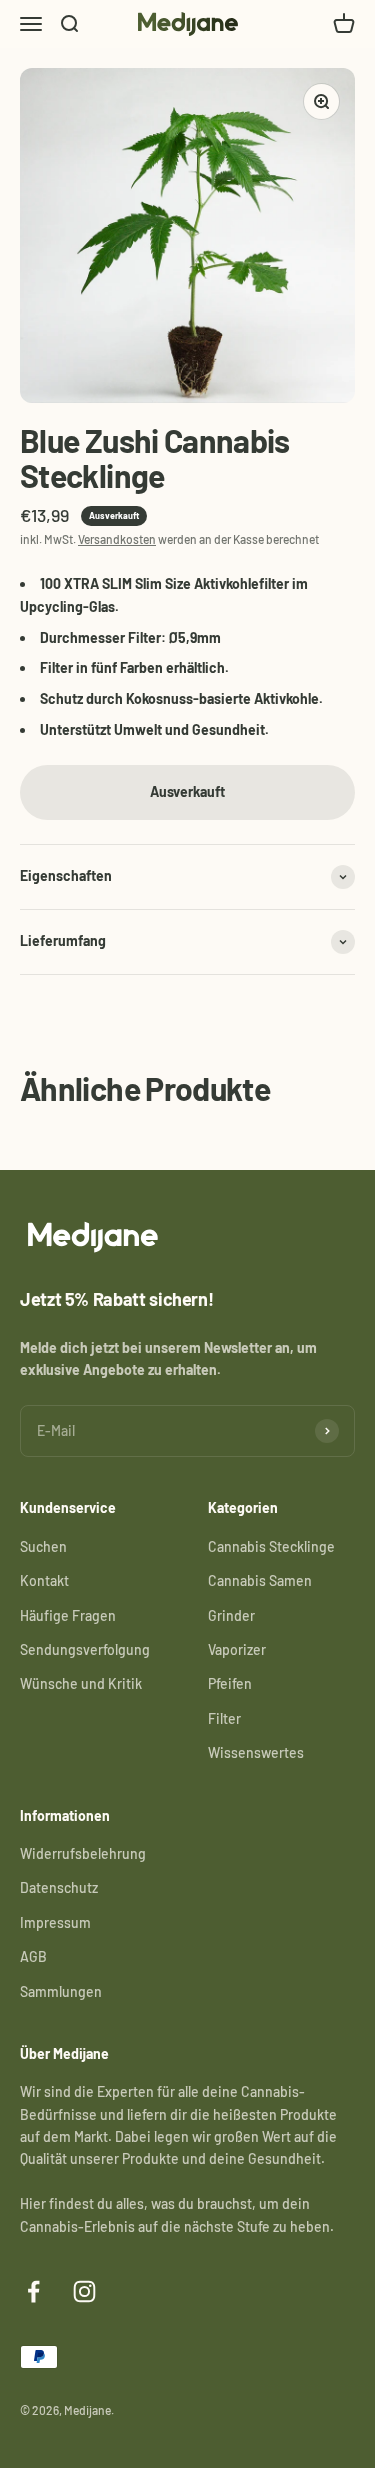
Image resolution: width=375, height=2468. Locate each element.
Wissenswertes (256, 1752)
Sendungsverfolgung (85, 1649)
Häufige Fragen (68, 1615)
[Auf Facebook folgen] (33, 2291)
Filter (224, 1718)
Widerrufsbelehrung (83, 1853)
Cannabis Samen (260, 1580)
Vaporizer (237, 1649)
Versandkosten (117, 539)
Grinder (231, 1615)
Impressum (55, 1922)
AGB (33, 1956)
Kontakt (44, 1580)
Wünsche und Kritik (81, 1683)
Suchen (43, 1546)
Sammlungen (61, 1991)
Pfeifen (230, 1683)
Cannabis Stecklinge (271, 1546)
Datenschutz (59, 1887)
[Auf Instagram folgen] (84, 2291)
